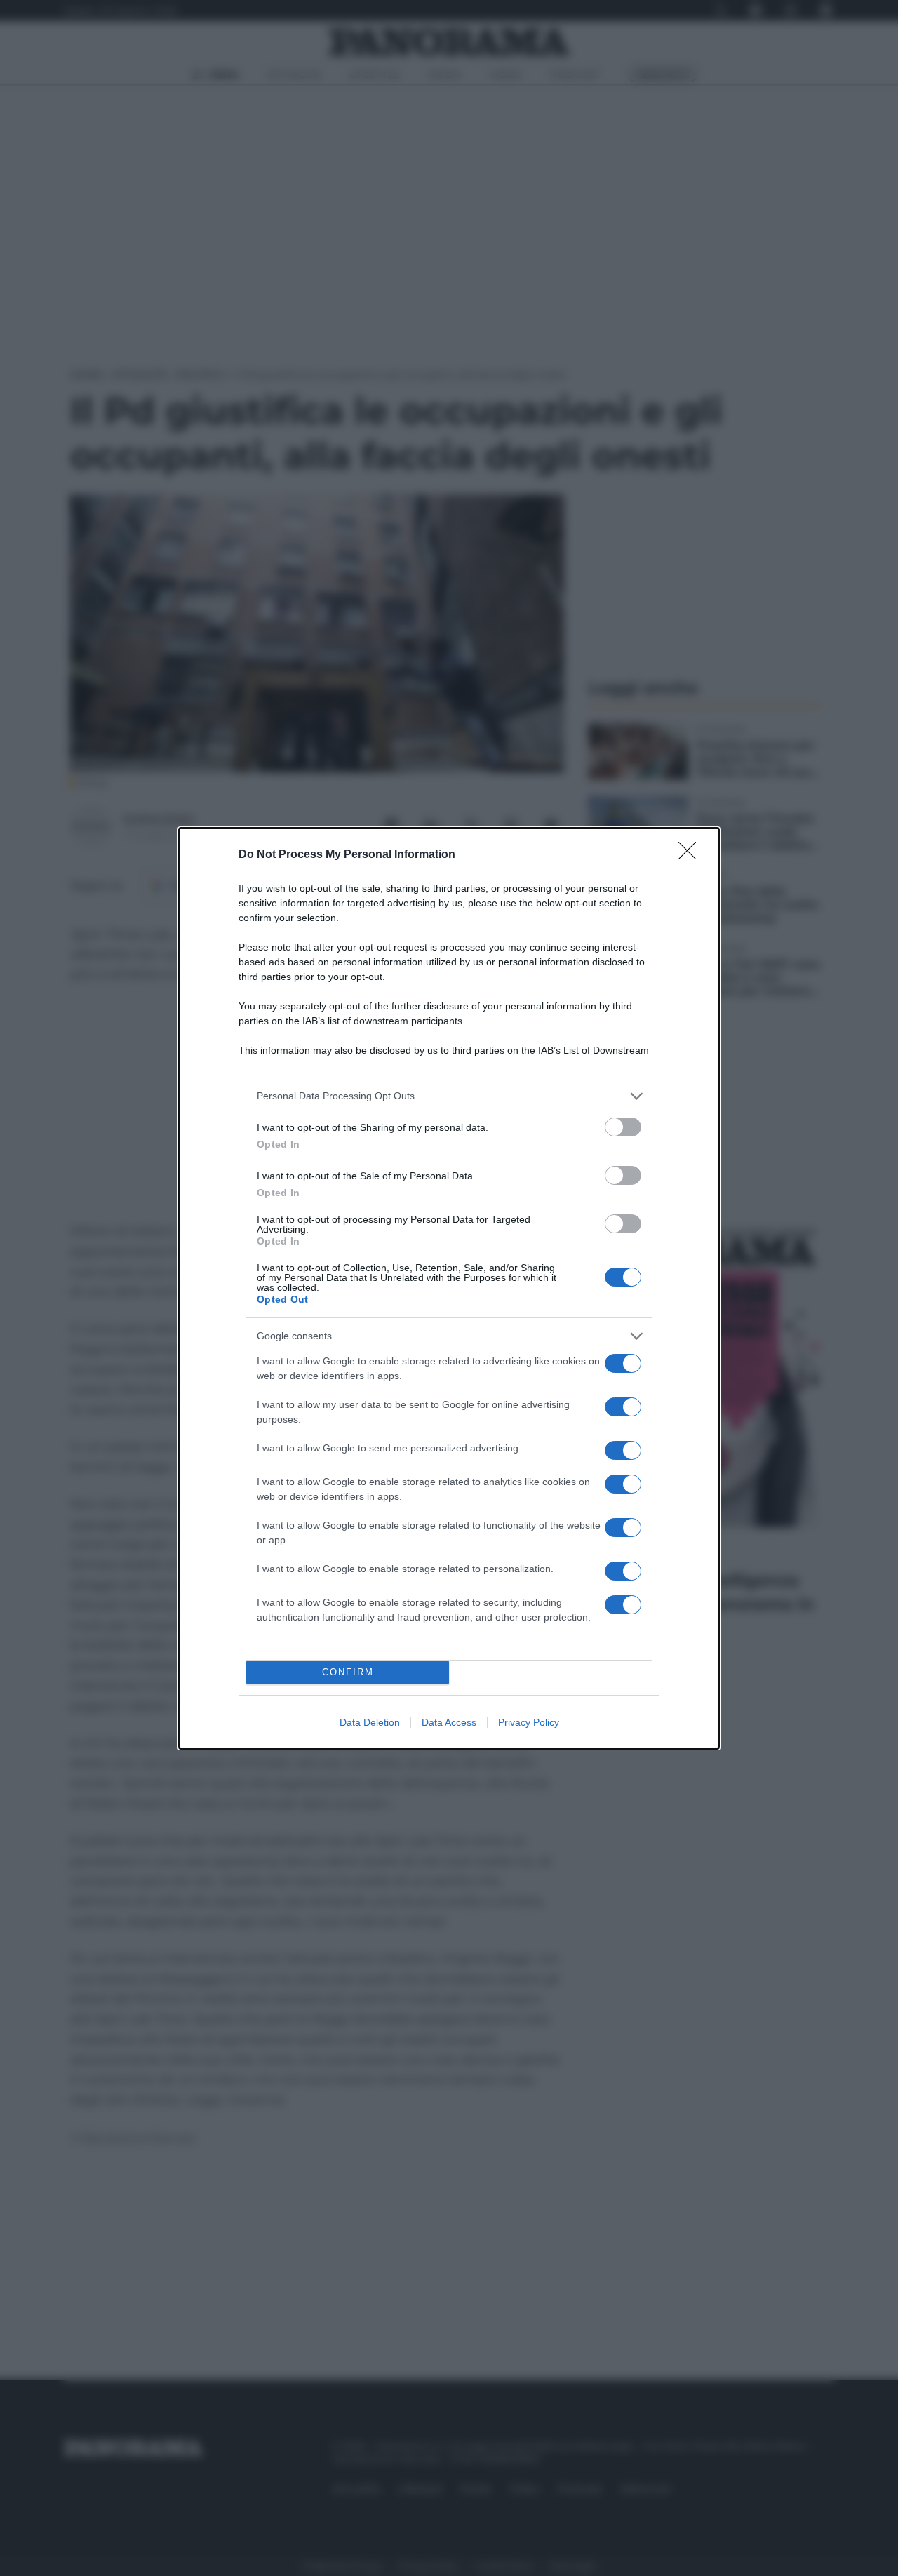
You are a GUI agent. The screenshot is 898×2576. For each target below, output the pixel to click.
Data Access (449, 1722)
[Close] (692, 855)
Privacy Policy (529, 1722)
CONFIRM (348, 1672)
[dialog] (449, 1288)
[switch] (623, 1127)
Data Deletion (370, 1722)
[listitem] (449, 1096)
